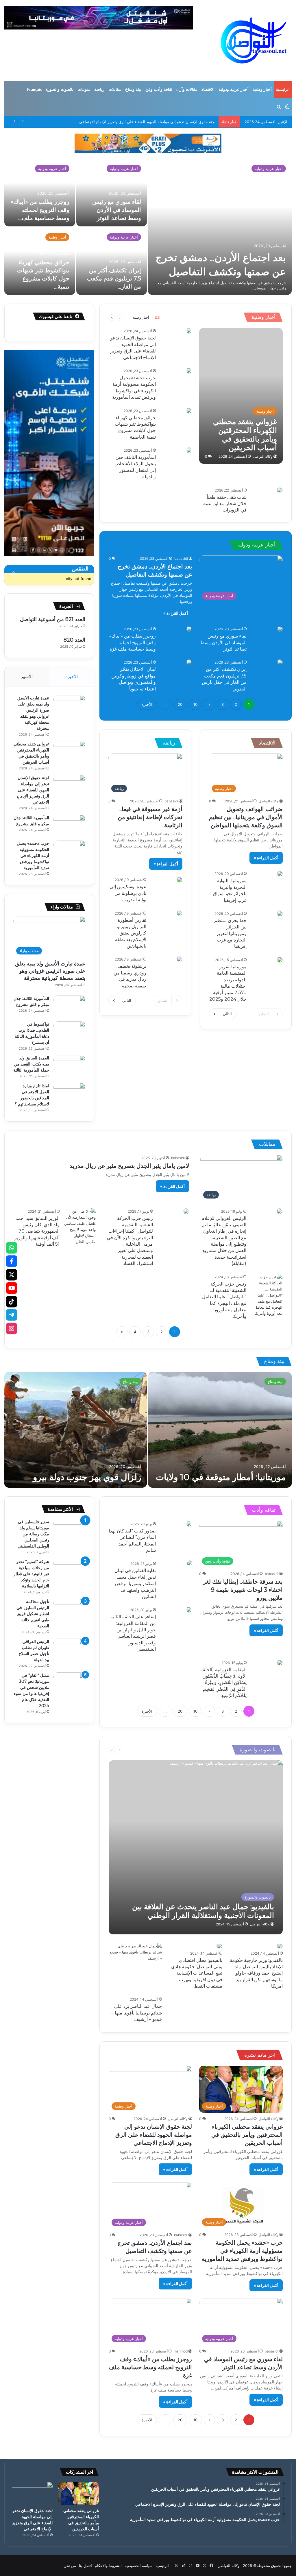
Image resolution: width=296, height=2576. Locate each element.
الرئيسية (283, 89)
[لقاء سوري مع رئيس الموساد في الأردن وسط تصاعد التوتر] (280, 629)
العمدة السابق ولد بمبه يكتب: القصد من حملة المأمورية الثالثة (31, 1064)
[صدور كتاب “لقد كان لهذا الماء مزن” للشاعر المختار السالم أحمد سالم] (189, 1524)
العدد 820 (74, 640)
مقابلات (115, 89)
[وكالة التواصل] (254, 40)
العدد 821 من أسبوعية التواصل (53, 619)
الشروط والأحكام (108, 2566)
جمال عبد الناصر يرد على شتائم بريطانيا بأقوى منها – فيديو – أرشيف (137, 2013)
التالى (227, 1014)
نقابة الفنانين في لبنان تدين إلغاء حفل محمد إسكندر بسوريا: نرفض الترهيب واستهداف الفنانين (135, 1584)
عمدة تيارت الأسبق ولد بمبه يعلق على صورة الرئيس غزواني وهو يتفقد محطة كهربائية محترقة (50, 971)
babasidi (181, 558)
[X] (12, 1275)
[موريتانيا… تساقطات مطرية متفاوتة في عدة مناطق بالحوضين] (220, 1430)
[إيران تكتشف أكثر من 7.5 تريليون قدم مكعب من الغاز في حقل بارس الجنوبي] (280, 662)
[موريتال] (148, 143)
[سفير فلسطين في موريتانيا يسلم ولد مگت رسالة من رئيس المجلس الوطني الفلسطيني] (69, 1530)
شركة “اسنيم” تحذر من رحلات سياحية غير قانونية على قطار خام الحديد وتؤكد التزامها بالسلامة (31, 1574)
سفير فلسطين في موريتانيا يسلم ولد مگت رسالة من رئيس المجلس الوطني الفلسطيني (33, 1534)
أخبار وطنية (262, 89)
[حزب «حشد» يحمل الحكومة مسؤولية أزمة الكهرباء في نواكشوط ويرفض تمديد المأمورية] (189, 371)
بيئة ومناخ (133, 89)
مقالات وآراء (187, 89)
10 (195, 704)
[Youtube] (12, 1288)
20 (180, 704)
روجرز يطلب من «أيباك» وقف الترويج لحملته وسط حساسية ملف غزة (133, 642)
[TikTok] (12, 1301)
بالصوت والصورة (60, 89)
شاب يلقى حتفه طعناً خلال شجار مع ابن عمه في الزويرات (225, 504)
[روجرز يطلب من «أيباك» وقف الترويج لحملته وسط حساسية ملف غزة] (189, 629)
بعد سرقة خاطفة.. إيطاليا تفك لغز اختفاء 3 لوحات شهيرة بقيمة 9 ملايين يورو (243, 1590)
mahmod (181, 2351)
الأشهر (27, 676)
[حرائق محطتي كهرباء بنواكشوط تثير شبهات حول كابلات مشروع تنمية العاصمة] (189, 411)
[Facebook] (12, 1261)
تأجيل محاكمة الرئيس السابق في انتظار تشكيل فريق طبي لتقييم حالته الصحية (33, 1614)
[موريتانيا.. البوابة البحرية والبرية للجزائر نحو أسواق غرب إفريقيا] (280, 874)
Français (34, 89)
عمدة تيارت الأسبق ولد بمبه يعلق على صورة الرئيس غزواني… (228, 257)
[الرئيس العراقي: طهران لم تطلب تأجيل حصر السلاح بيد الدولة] (69, 1649)
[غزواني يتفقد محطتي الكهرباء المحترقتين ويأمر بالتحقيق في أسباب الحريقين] (241, 396)
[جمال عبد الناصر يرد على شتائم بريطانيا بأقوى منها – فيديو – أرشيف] (135, 1969)
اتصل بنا (85, 2566)
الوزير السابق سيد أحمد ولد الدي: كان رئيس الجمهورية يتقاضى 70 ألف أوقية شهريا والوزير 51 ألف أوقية (37, 1231)
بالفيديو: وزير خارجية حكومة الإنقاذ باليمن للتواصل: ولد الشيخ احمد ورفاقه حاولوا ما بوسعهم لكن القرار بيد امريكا (256, 1973)
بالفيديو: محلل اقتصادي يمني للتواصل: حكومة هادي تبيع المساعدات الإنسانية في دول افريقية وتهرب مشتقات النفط (197, 1973)
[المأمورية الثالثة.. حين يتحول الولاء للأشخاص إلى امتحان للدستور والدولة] (189, 450)
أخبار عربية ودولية (234, 89)
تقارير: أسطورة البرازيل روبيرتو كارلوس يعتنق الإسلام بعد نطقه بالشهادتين (131, 933)
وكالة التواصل (263, 456)
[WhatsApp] (12, 1248)
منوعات (84, 89)
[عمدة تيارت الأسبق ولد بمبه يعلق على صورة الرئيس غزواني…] (220, 227)
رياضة (99, 89)
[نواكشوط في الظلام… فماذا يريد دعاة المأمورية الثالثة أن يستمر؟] (69, 1032)
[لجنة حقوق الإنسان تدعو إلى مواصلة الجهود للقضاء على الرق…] (40, 193)
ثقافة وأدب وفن (159, 89)
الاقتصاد (208, 89)
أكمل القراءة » (176, 613)
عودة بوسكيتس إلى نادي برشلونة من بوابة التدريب (128, 893)
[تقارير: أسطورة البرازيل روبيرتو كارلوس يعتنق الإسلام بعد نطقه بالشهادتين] (180, 913)
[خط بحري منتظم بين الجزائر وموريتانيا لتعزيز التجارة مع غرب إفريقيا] (280, 913)
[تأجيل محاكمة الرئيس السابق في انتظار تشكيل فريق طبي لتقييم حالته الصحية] (69, 1610)
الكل (157, 317)
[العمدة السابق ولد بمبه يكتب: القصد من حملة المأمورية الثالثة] (69, 1066)
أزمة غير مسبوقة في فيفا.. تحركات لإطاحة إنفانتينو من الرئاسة (150, 817)
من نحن (70, 2566)
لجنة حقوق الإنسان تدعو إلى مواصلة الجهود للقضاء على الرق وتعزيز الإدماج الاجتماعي (33, 790)
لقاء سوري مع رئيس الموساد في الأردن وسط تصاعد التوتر (223, 642)
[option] (148, 227)
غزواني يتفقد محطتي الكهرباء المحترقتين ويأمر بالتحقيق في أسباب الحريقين (247, 2135)
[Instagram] (12, 1328)
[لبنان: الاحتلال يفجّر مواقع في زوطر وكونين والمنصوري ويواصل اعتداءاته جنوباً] (189, 662)
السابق (263, 1014)
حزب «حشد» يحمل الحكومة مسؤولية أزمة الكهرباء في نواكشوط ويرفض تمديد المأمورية (33, 856)
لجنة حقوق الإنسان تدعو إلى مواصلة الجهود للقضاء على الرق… (40, 210)
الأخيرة (147, 704)
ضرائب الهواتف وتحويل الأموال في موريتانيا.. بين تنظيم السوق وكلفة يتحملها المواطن (246, 817)
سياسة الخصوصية (139, 2566)
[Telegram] (12, 1315)
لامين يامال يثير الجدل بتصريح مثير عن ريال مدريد (129, 1166)
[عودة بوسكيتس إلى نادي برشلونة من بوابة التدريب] (180, 880)
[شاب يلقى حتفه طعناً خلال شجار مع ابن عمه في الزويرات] (280, 490)
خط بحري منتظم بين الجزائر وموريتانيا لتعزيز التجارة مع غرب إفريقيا (230, 934)
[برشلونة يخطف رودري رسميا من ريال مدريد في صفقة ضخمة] (180, 959)
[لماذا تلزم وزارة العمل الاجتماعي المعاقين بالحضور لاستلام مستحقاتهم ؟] (69, 1094)
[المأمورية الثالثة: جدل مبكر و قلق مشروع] (112, 261)
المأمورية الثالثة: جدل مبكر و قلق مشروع (183, 122)
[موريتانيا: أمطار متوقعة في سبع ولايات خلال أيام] (76, 1430)
